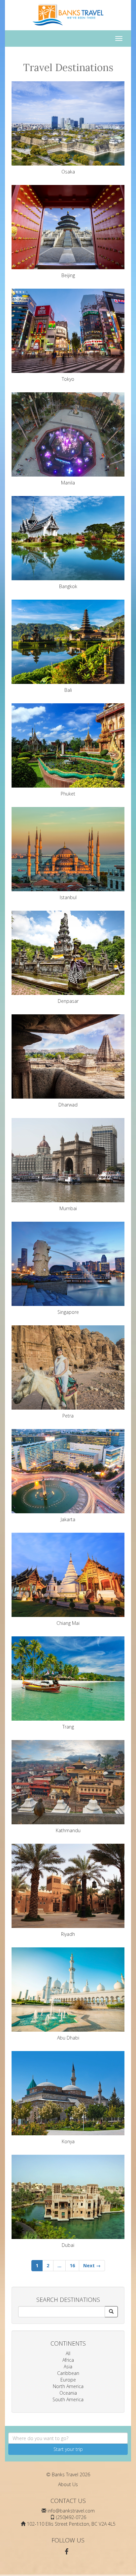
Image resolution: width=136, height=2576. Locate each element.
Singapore (68, 1312)
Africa (68, 2360)
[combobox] (68, 2438)
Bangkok (68, 586)
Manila (68, 483)
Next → (92, 2265)
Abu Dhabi (68, 2038)
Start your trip (68, 2449)
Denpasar (68, 1001)
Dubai (68, 2245)
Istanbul (68, 897)
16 (72, 2265)
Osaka (68, 172)
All (68, 2353)
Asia (68, 2367)
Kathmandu (68, 1830)
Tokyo (68, 379)
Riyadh (68, 1934)
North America (68, 2386)
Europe (68, 2380)
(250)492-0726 (71, 2517)
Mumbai (68, 1208)
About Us (68, 2484)
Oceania (68, 2393)
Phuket (68, 794)
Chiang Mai (68, 1623)
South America (68, 2399)
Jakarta (68, 1519)
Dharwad (68, 1105)
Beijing (68, 275)
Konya (68, 2141)
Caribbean (68, 2373)
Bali (68, 690)
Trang (68, 1727)
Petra (68, 1416)
